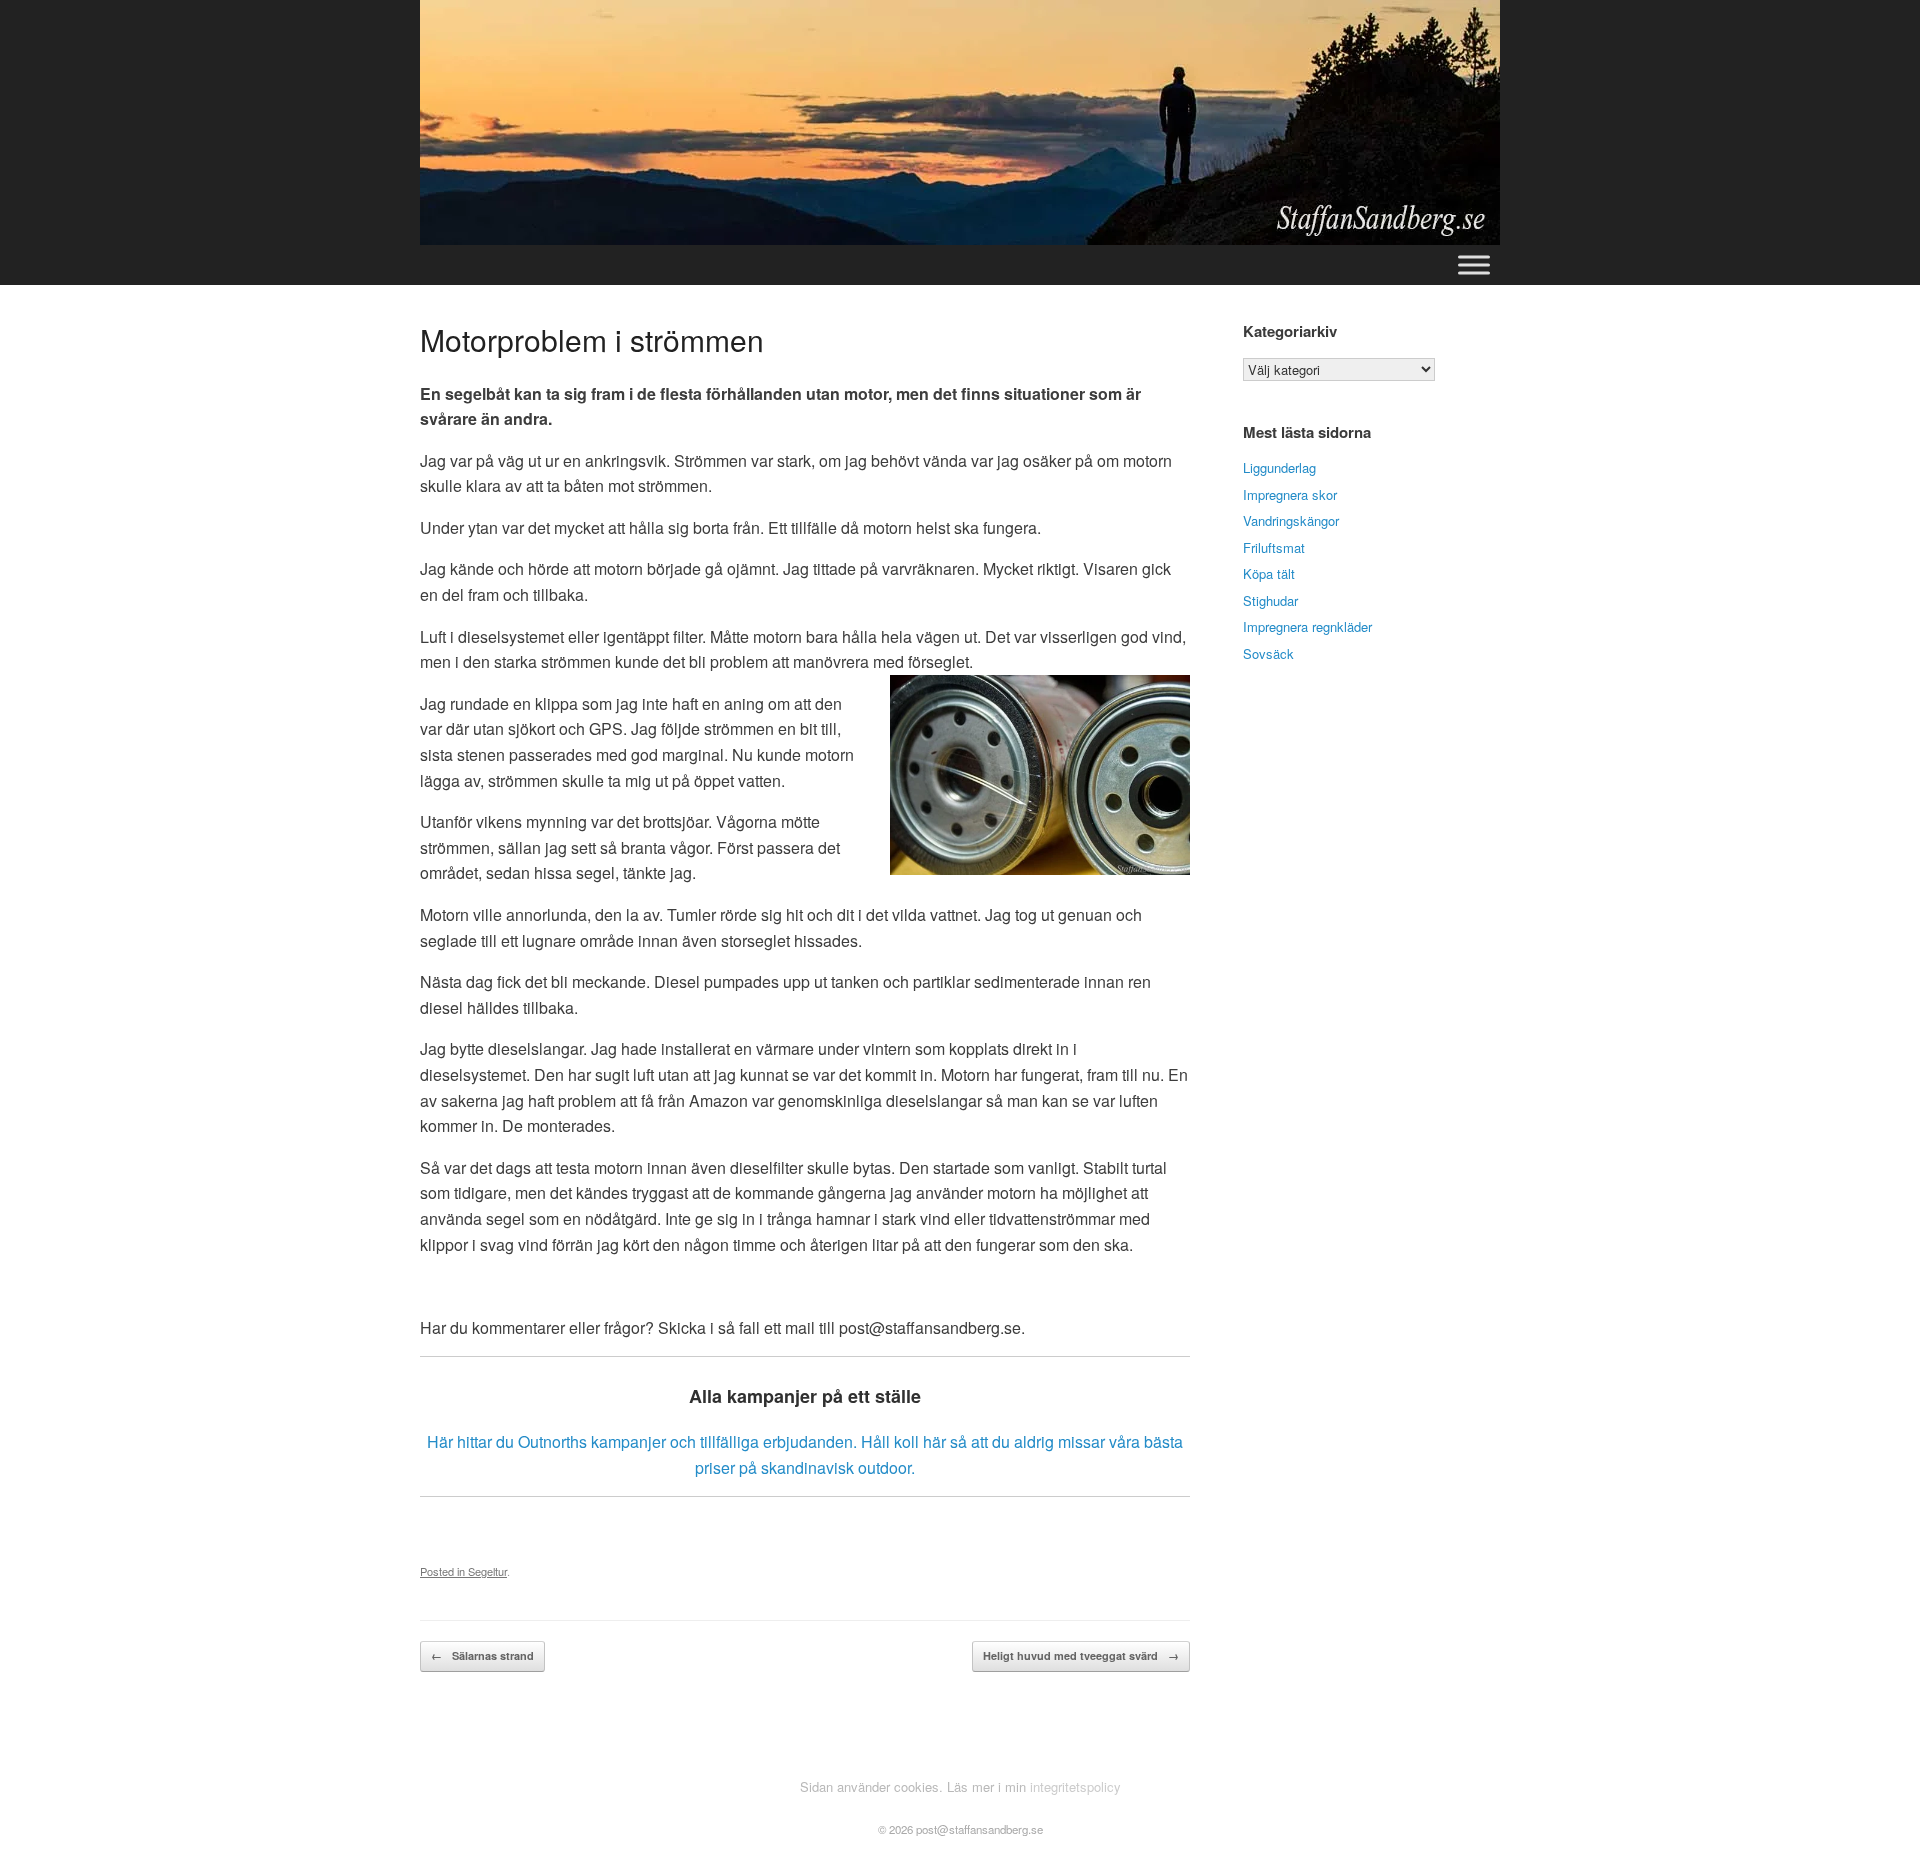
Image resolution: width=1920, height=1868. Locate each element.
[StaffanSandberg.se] (960, 122)
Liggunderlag (1279, 467)
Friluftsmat (1274, 547)
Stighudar (1270, 600)
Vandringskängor (1291, 520)
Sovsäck (1268, 653)
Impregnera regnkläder (1307, 626)
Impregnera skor (1290, 494)
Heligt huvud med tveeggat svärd (1081, 1655)
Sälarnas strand (482, 1655)
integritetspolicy (1075, 1786)
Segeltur (487, 1571)
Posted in (444, 1571)
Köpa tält (1269, 573)
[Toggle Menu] (1474, 264)
